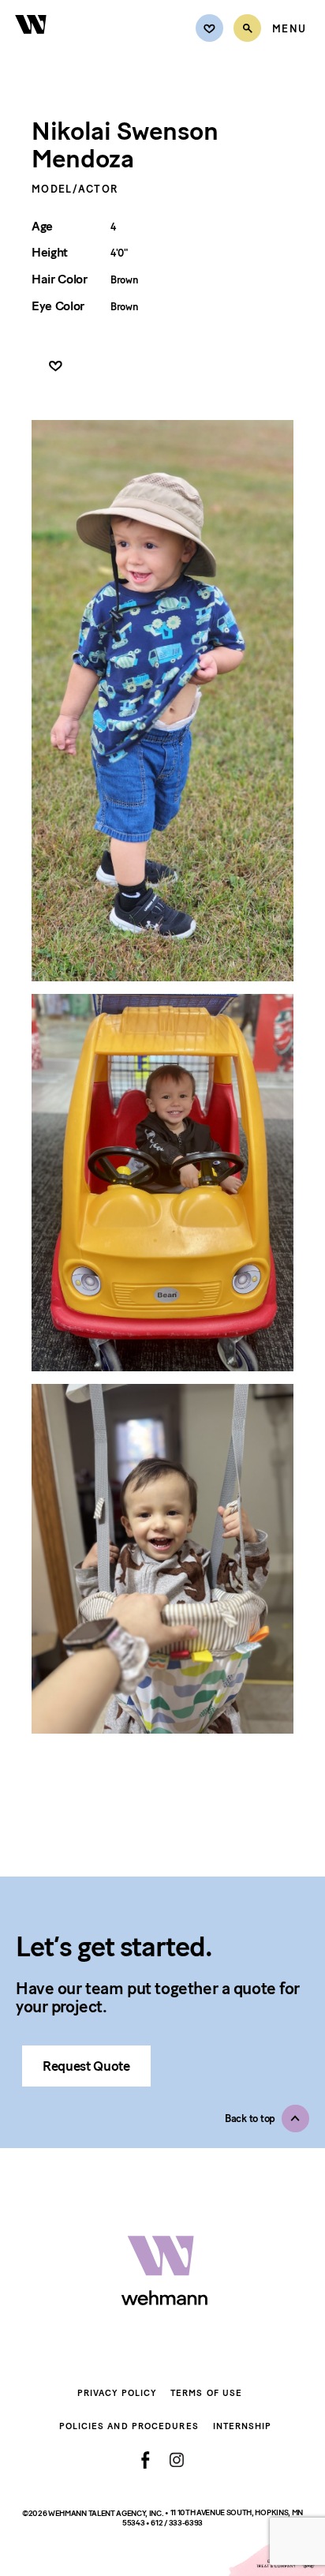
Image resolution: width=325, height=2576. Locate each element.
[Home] (32, 43)
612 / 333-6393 (177, 2523)
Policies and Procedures (129, 2426)
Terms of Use (206, 2393)
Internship (243, 2426)
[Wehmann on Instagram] (176, 2460)
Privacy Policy (117, 2393)
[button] (267, 2119)
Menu (289, 29)
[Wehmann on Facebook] (146, 2460)
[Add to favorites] (56, 367)
